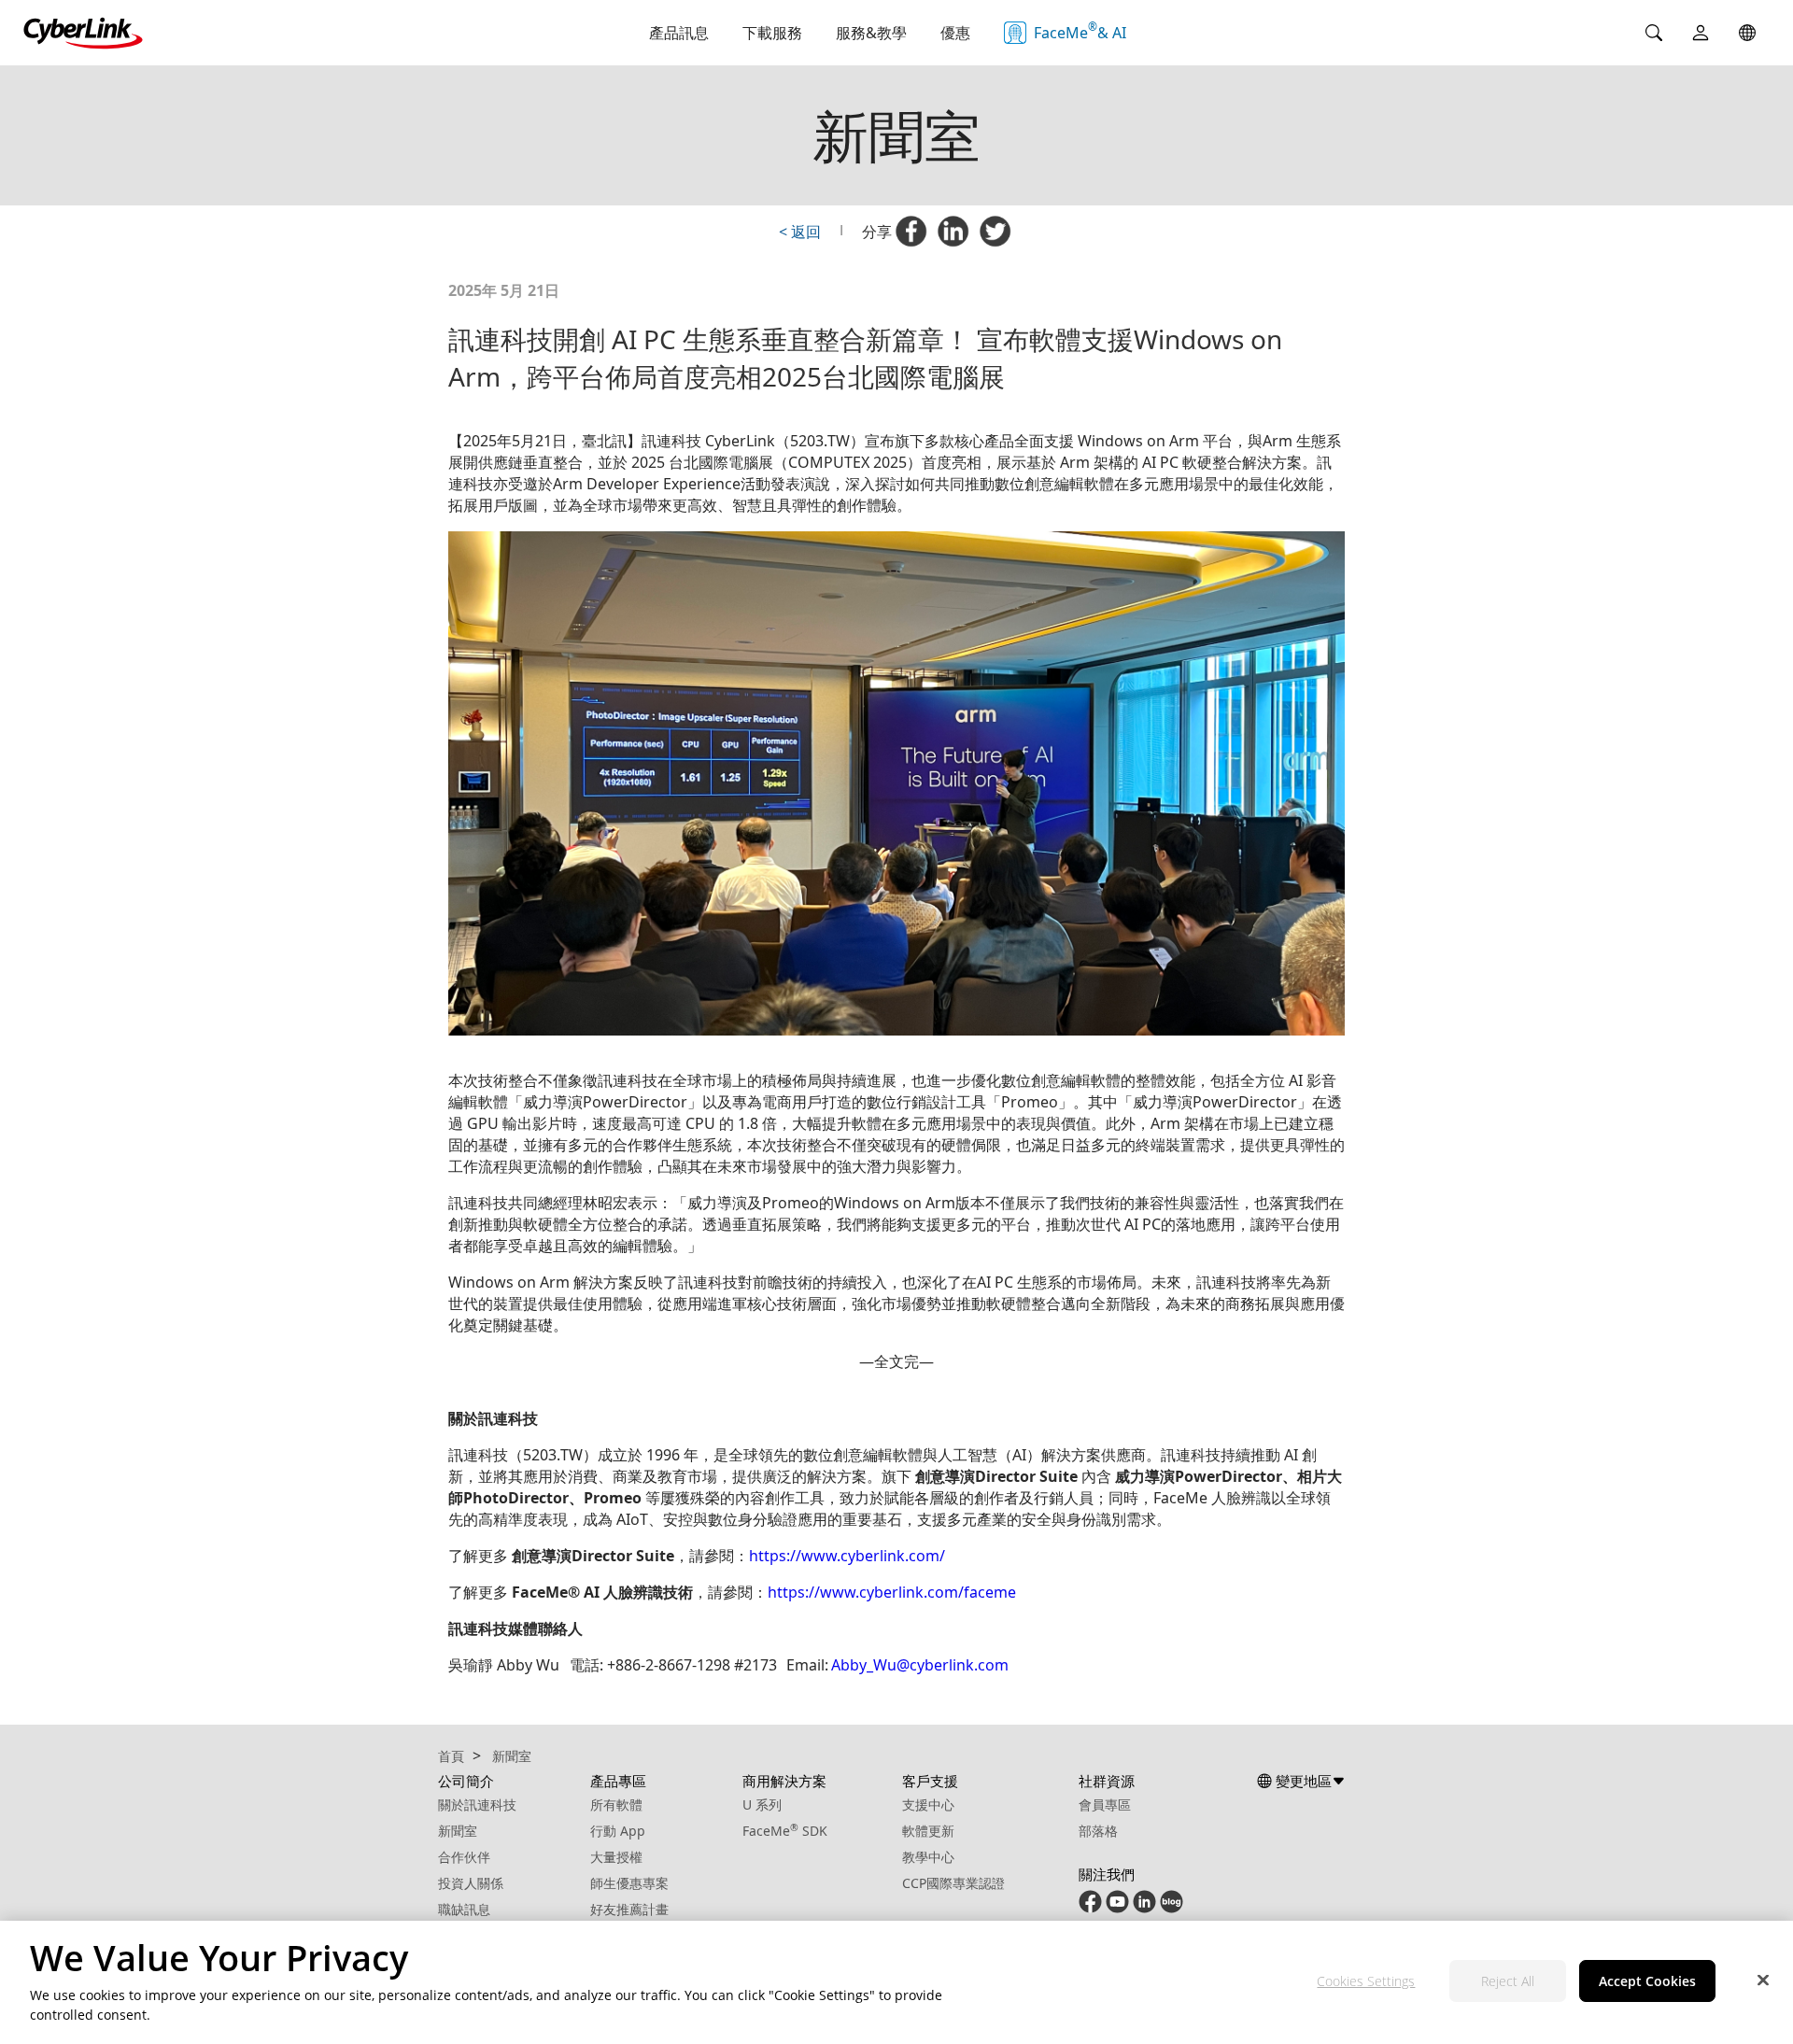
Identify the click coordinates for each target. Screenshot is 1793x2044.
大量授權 (616, 1857)
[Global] (1747, 33)
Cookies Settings (1366, 1982)
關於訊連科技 (477, 1804)
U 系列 (762, 1804)
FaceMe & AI (1080, 31)
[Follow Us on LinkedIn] (1144, 1908)
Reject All (1508, 1982)
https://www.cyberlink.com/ (847, 1556)
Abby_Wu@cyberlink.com (920, 1665)
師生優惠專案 (629, 1883)
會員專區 (1105, 1804)
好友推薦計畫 (629, 1909)
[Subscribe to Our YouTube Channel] (1117, 1908)
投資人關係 (471, 1883)
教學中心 (928, 1857)
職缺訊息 (464, 1909)
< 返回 (800, 232)
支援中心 (928, 1804)
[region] (896, 1982)
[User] (1701, 33)
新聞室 (458, 1831)
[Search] (1654, 33)
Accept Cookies (1647, 1982)
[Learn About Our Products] (1172, 1908)
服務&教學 (871, 33)
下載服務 (772, 33)
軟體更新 (928, 1831)
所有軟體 (616, 1804)
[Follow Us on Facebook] (1090, 1908)
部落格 (1098, 1831)
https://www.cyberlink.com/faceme (892, 1592)
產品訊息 (679, 33)
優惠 (955, 33)
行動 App (618, 1831)
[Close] (1763, 1981)
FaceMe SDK (785, 1831)
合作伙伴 (464, 1857)
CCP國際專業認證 (953, 1883)
